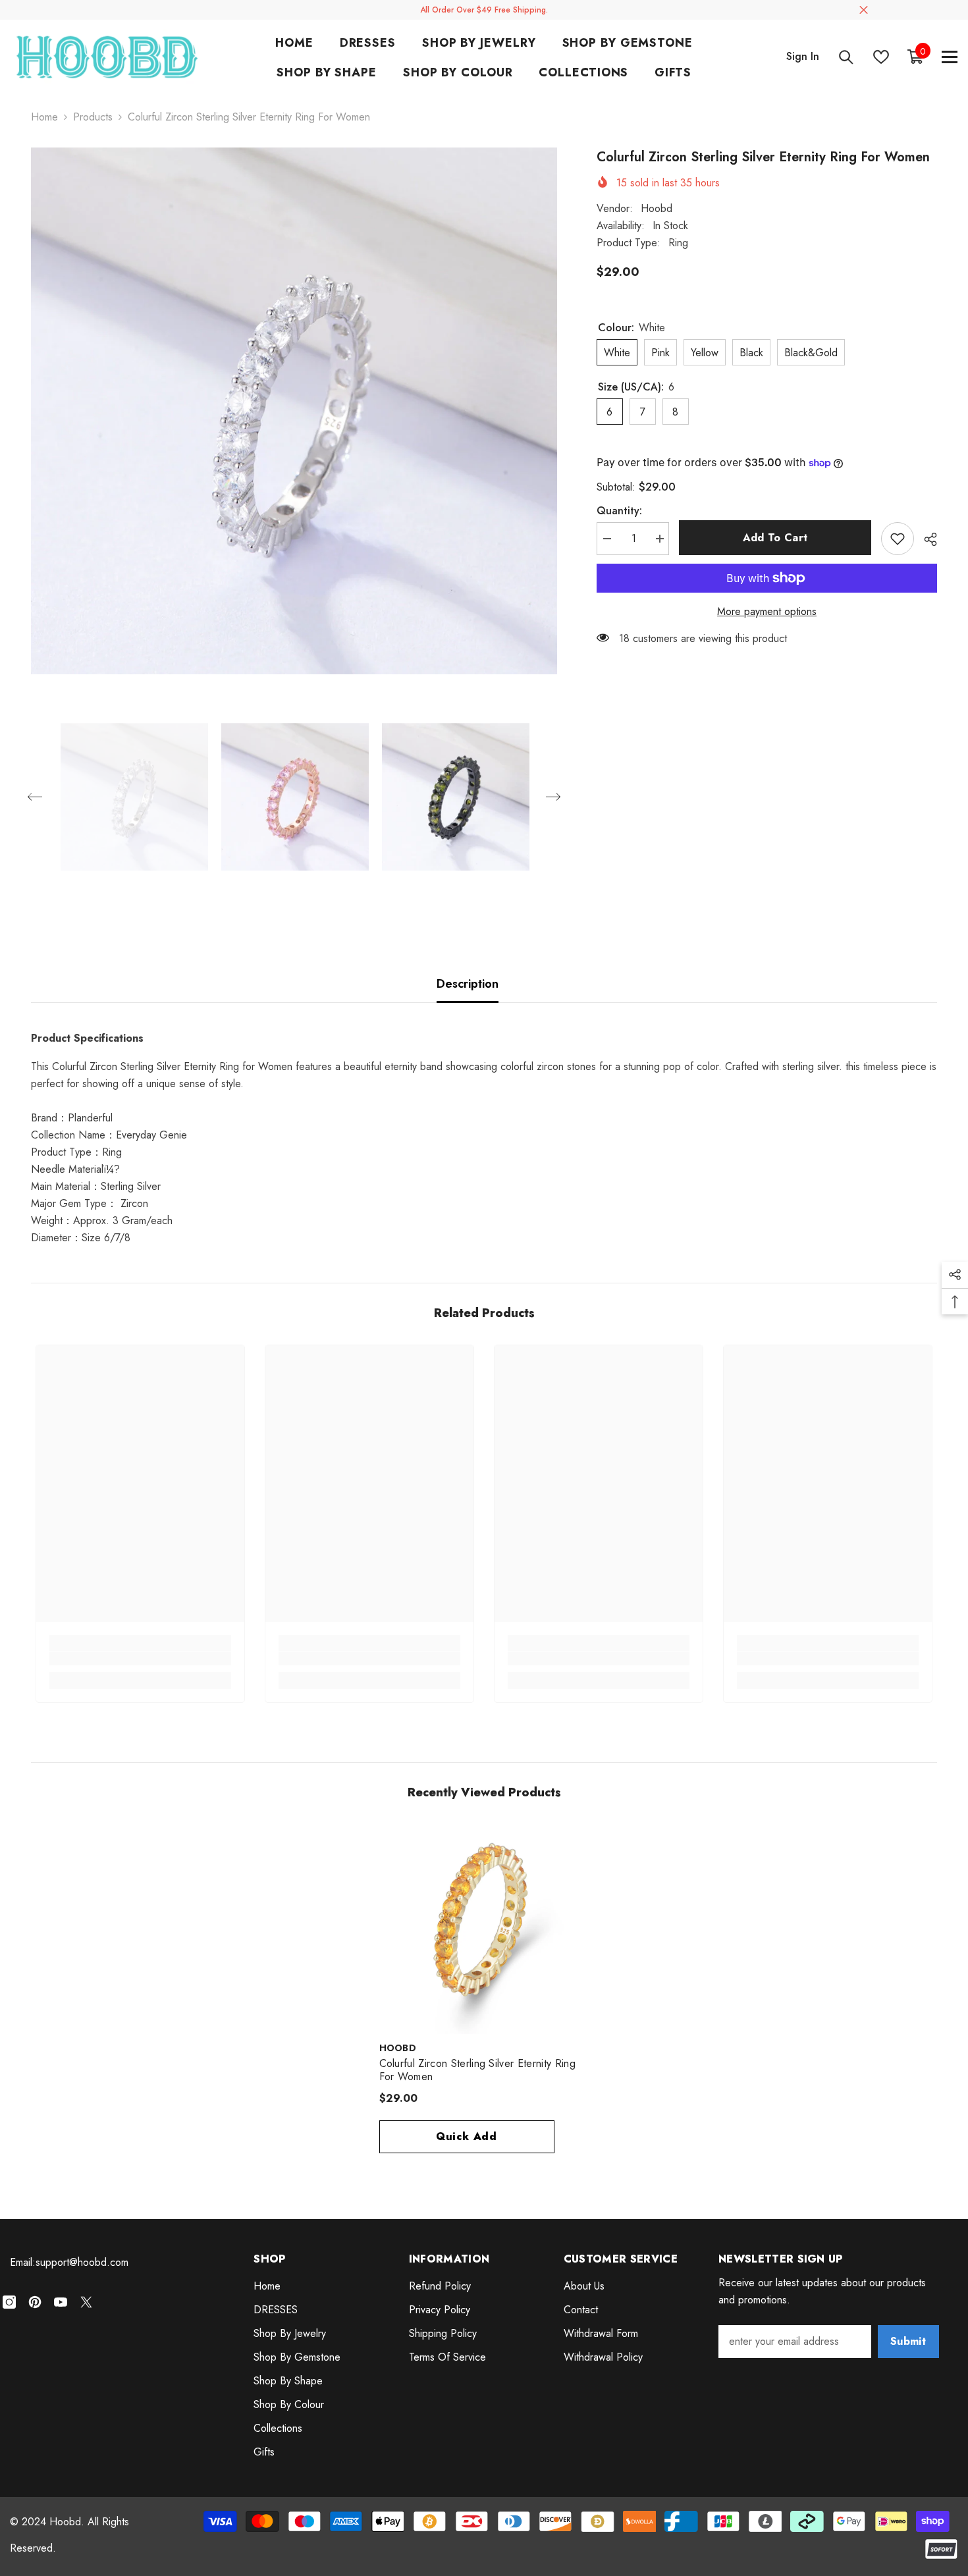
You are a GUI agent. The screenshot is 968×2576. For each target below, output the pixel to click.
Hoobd (657, 208)
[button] (35, 797)
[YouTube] (61, 2302)
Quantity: (619, 511)
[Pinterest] (35, 2302)
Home (44, 117)
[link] (140, 1659)
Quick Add (467, 2136)
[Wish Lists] (881, 57)
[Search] (846, 57)
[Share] (926, 539)
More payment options (767, 611)
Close (864, 10)
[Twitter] (86, 2302)
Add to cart (775, 538)
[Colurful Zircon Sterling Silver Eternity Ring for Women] (484, 1929)
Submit (908, 2341)
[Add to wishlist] (898, 539)
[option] (294, 411)
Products (93, 117)
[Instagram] (9, 2302)
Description (468, 984)
